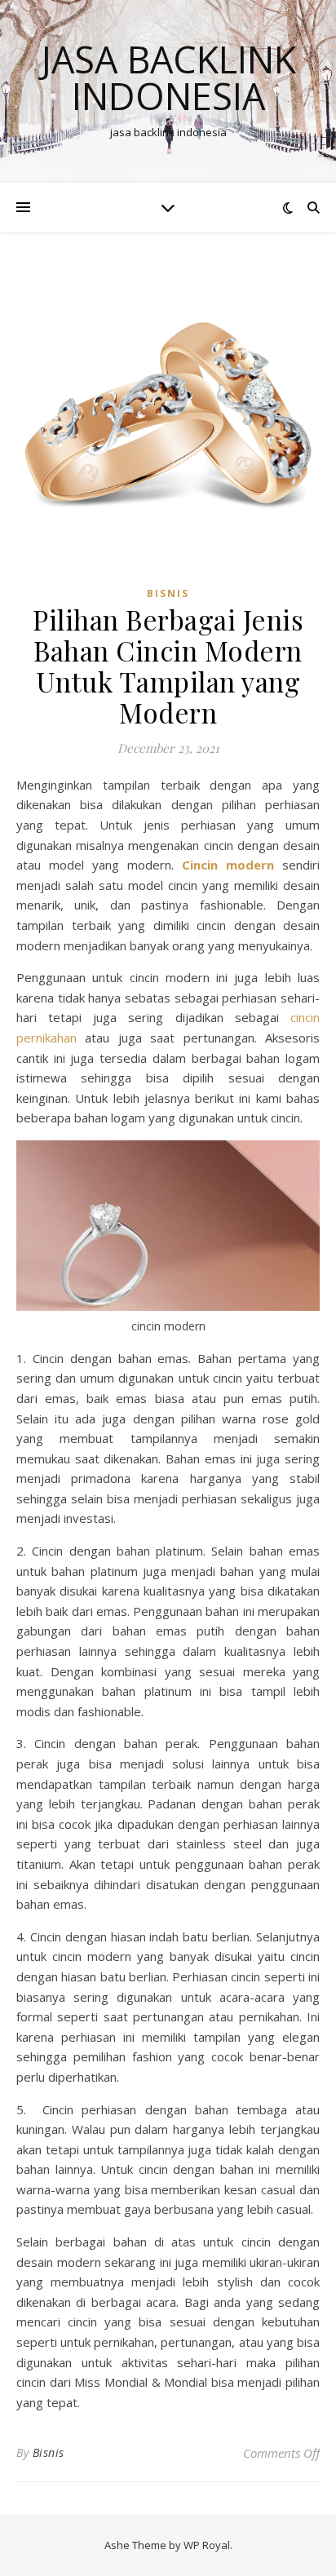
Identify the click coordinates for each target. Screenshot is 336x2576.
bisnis (168, 593)
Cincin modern (228, 865)
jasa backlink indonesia (168, 77)
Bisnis (49, 2452)
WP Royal (207, 2545)
